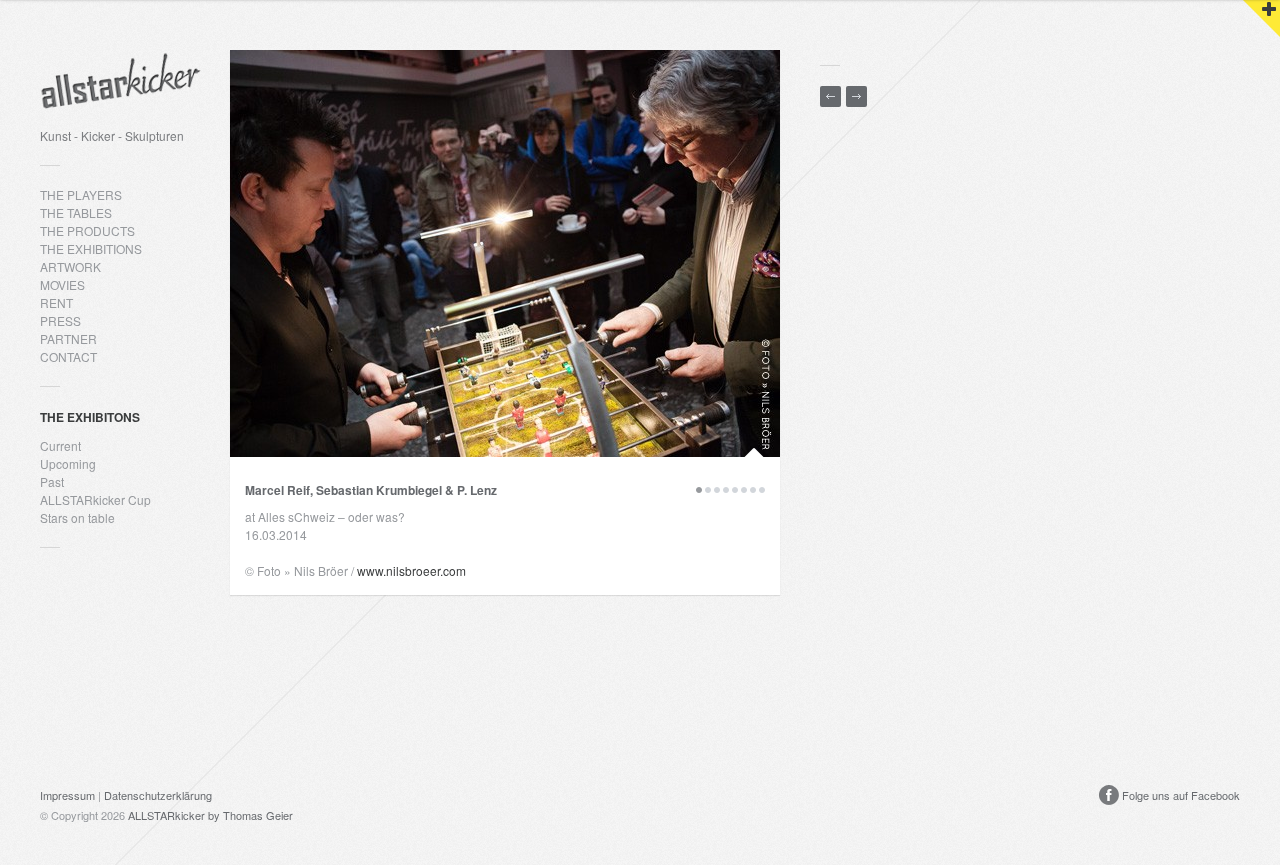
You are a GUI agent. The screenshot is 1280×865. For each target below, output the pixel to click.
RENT (56, 302)
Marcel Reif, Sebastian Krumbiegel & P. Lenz (371, 490)
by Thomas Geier (250, 815)
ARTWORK (70, 266)
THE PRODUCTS (87, 230)
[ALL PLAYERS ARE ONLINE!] (830, 96)
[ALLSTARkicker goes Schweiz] (856, 96)
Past (52, 481)
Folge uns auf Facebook (1179, 795)
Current (60, 445)
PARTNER (68, 338)
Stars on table (77, 517)
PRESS (60, 320)
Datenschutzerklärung (158, 795)
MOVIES (62, 284)
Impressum (67, 795)
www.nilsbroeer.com (411, 570)
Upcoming (68, 463)
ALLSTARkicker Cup (95, 499)
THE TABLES (76, 212)
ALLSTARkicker (166, 815)
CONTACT (68, 356)
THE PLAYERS (81, 194)
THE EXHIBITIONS (91, 248)
